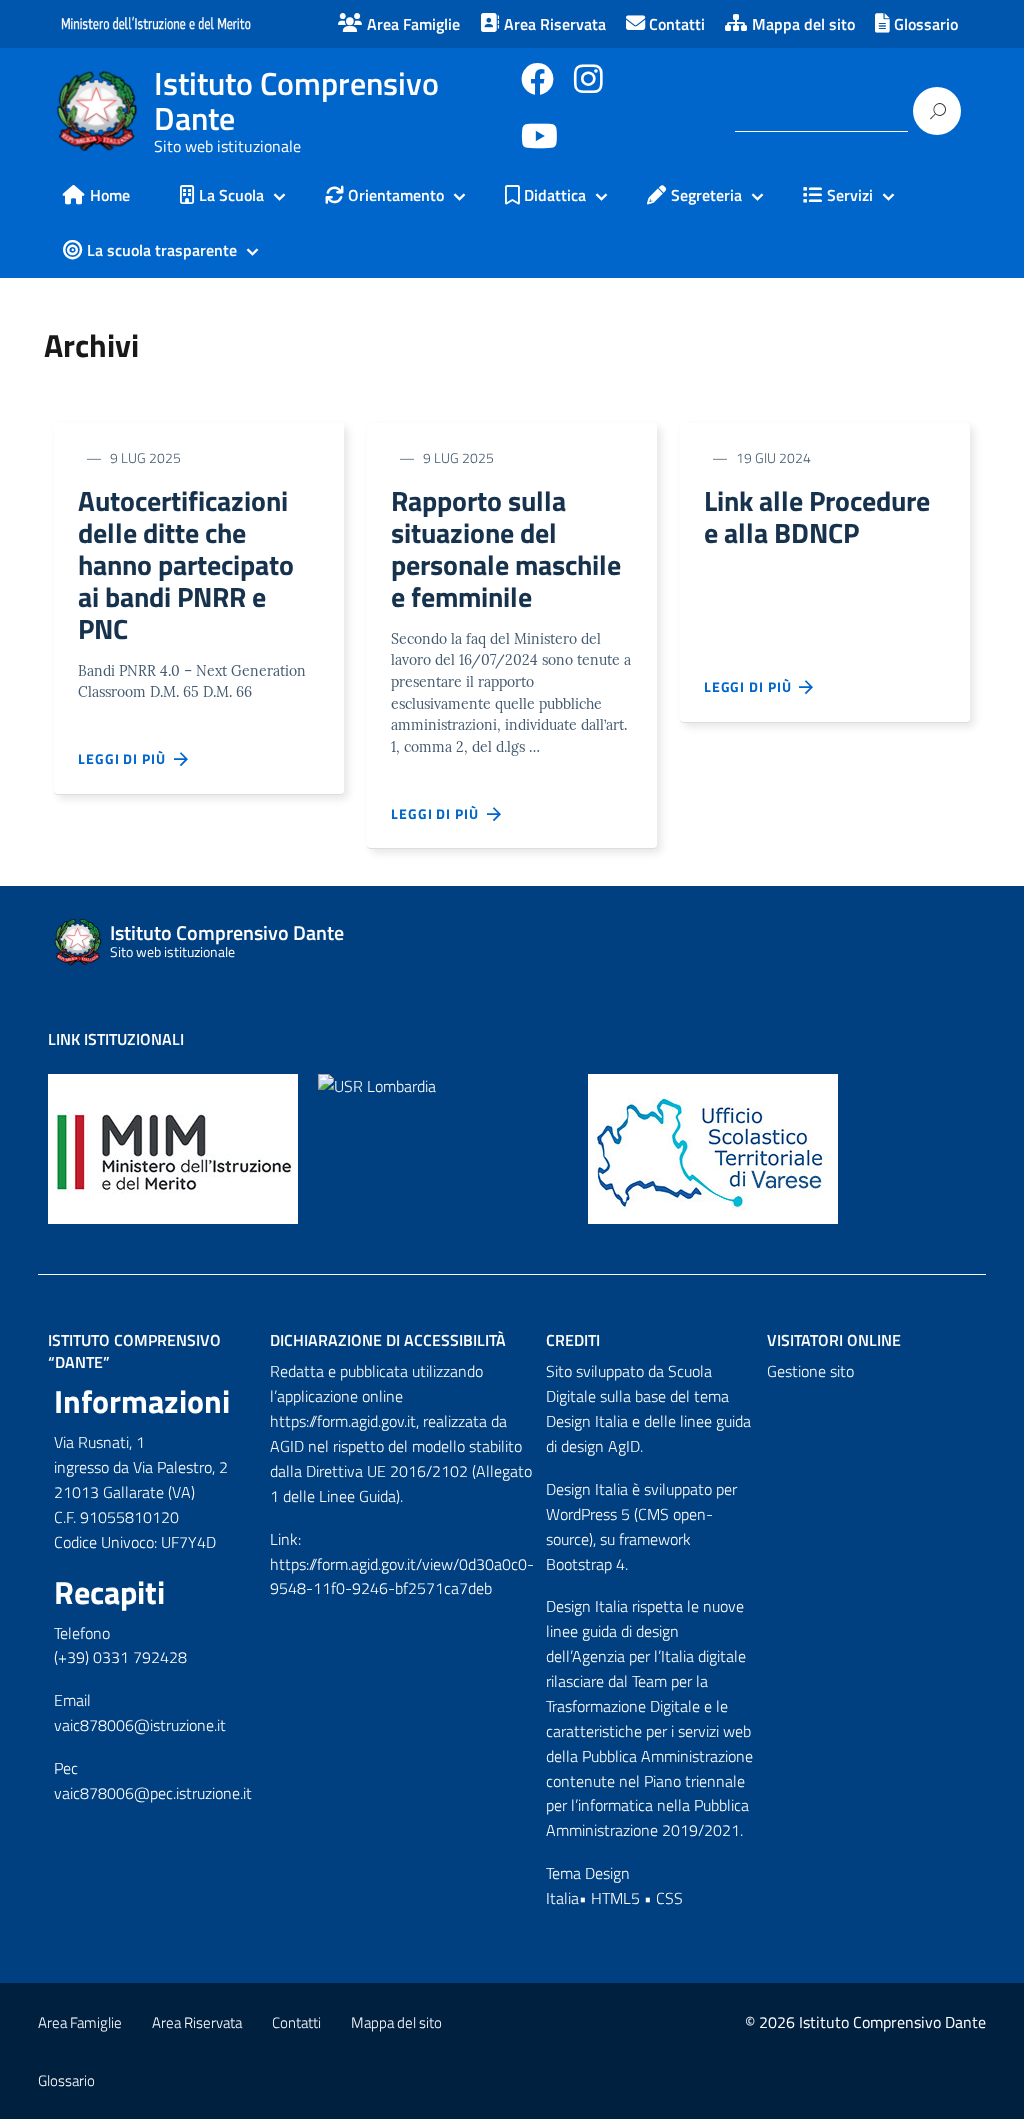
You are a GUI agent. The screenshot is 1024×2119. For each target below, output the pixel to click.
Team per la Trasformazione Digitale (627, 1693)
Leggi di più (126, 758)
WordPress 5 (588, 1514)
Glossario (66, 2080)
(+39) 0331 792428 (120, 1657)
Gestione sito (810, 1371)
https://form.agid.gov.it (343, 1421)
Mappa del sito (396, 2022)
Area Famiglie (80, 2022)
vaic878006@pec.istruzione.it (153, 1793)
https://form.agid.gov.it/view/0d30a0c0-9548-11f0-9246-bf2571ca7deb (402, 1576)
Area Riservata (197, 2022)
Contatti (296, 2022)
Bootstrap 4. (587, 1564)
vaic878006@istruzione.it (140, 1725)
